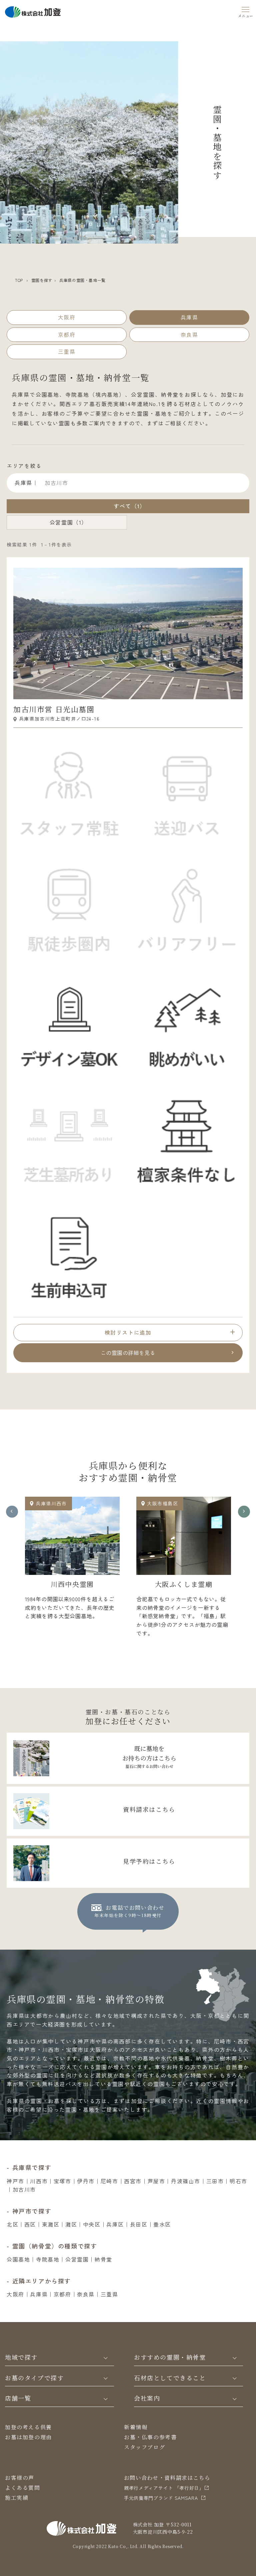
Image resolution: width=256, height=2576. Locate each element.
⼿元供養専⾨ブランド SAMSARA (161, 2498)
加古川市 (24, 2189)
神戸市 (15, 2181)
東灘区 (51, 2224)
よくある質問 (23, 2488)
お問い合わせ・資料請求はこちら (167, 2478)
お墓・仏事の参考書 (150, 2437)
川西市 (39, 2181)
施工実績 (17, 2498)
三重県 (109, 2294)
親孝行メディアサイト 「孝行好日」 (164, 2488)
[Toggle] (106, 2357)
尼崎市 (109, 2181)
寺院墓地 (48, 2259)
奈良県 (86, 2294)
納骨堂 (103, 2259)
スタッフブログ (144, 2447)
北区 (12, 2224)
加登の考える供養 (28, 2427)
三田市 (215, 2181)
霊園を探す (42, 280)
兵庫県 (39, 2294)
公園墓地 (18, 2259)
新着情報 (136, 2427)
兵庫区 (115, 2224)
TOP (19, 280)
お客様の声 (20, 2478)
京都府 (62, 2294)
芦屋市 (156, 2181)
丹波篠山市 (186, 2181)
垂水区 (162, 2224)
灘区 (71, 2224)
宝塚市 (62, 2181)
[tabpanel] (72, 1561)
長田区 (139, 2224)
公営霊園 (77, 2259)
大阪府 (15, 2294)
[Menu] (245, 11)
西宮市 (133, 2181)
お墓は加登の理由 (28, 2437)
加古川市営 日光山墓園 (54, 709)
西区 (30, 2224)
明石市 (238, 2181)
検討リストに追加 (128, 1332)
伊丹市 (86, 2181)
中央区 (92, 2224)
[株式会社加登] (33, 11)
